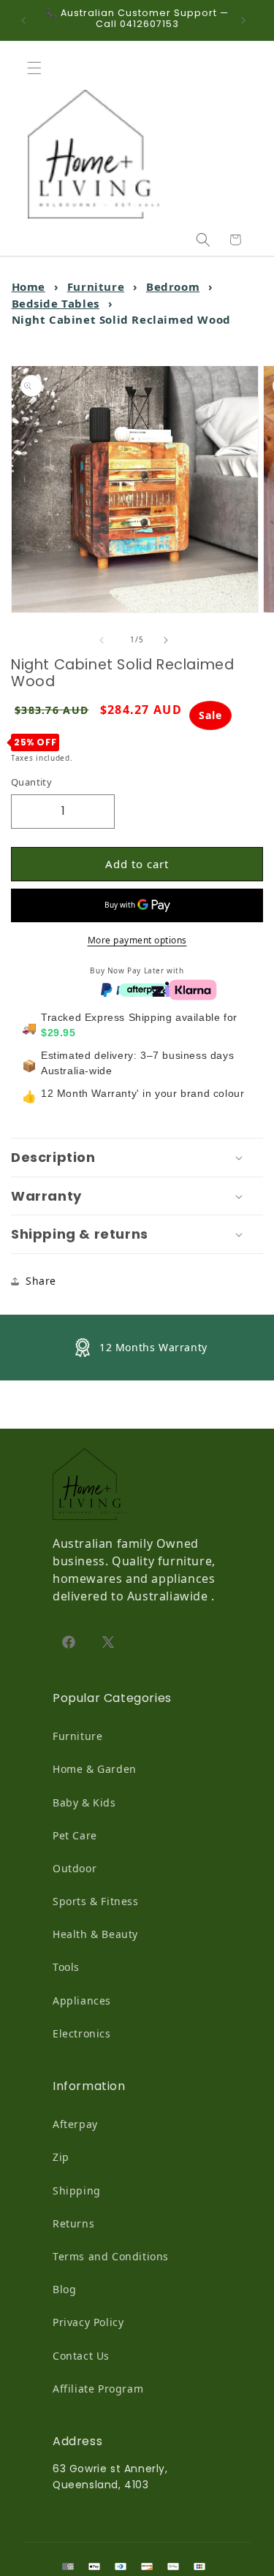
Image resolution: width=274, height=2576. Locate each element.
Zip (61, 2157)
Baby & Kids (84, 1802)
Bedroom (173, 286)
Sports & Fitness (96, 1901)
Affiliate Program (98, 2389)
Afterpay (75, 2124)
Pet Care (75, 1835)
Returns (73, 2223)
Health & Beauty (95, 1934)
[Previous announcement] (27, 20)
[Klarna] (193, 989)
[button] (38, 68)
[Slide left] (105, 640)
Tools (66, 1967)
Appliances (82, 2001)
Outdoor (75, 1868)
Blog (64, 2289)
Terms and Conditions (111, 2256)
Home (28, 286)
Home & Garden (95, 1769)
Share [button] (41, 1281)
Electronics (82, 2033)
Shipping (77, 2191)
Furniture (96, 286)
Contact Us (81, 2356)
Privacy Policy (88, 2322)
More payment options (137, 940)
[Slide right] (170, 640)
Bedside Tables (56, 303)
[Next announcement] (247, 20)
